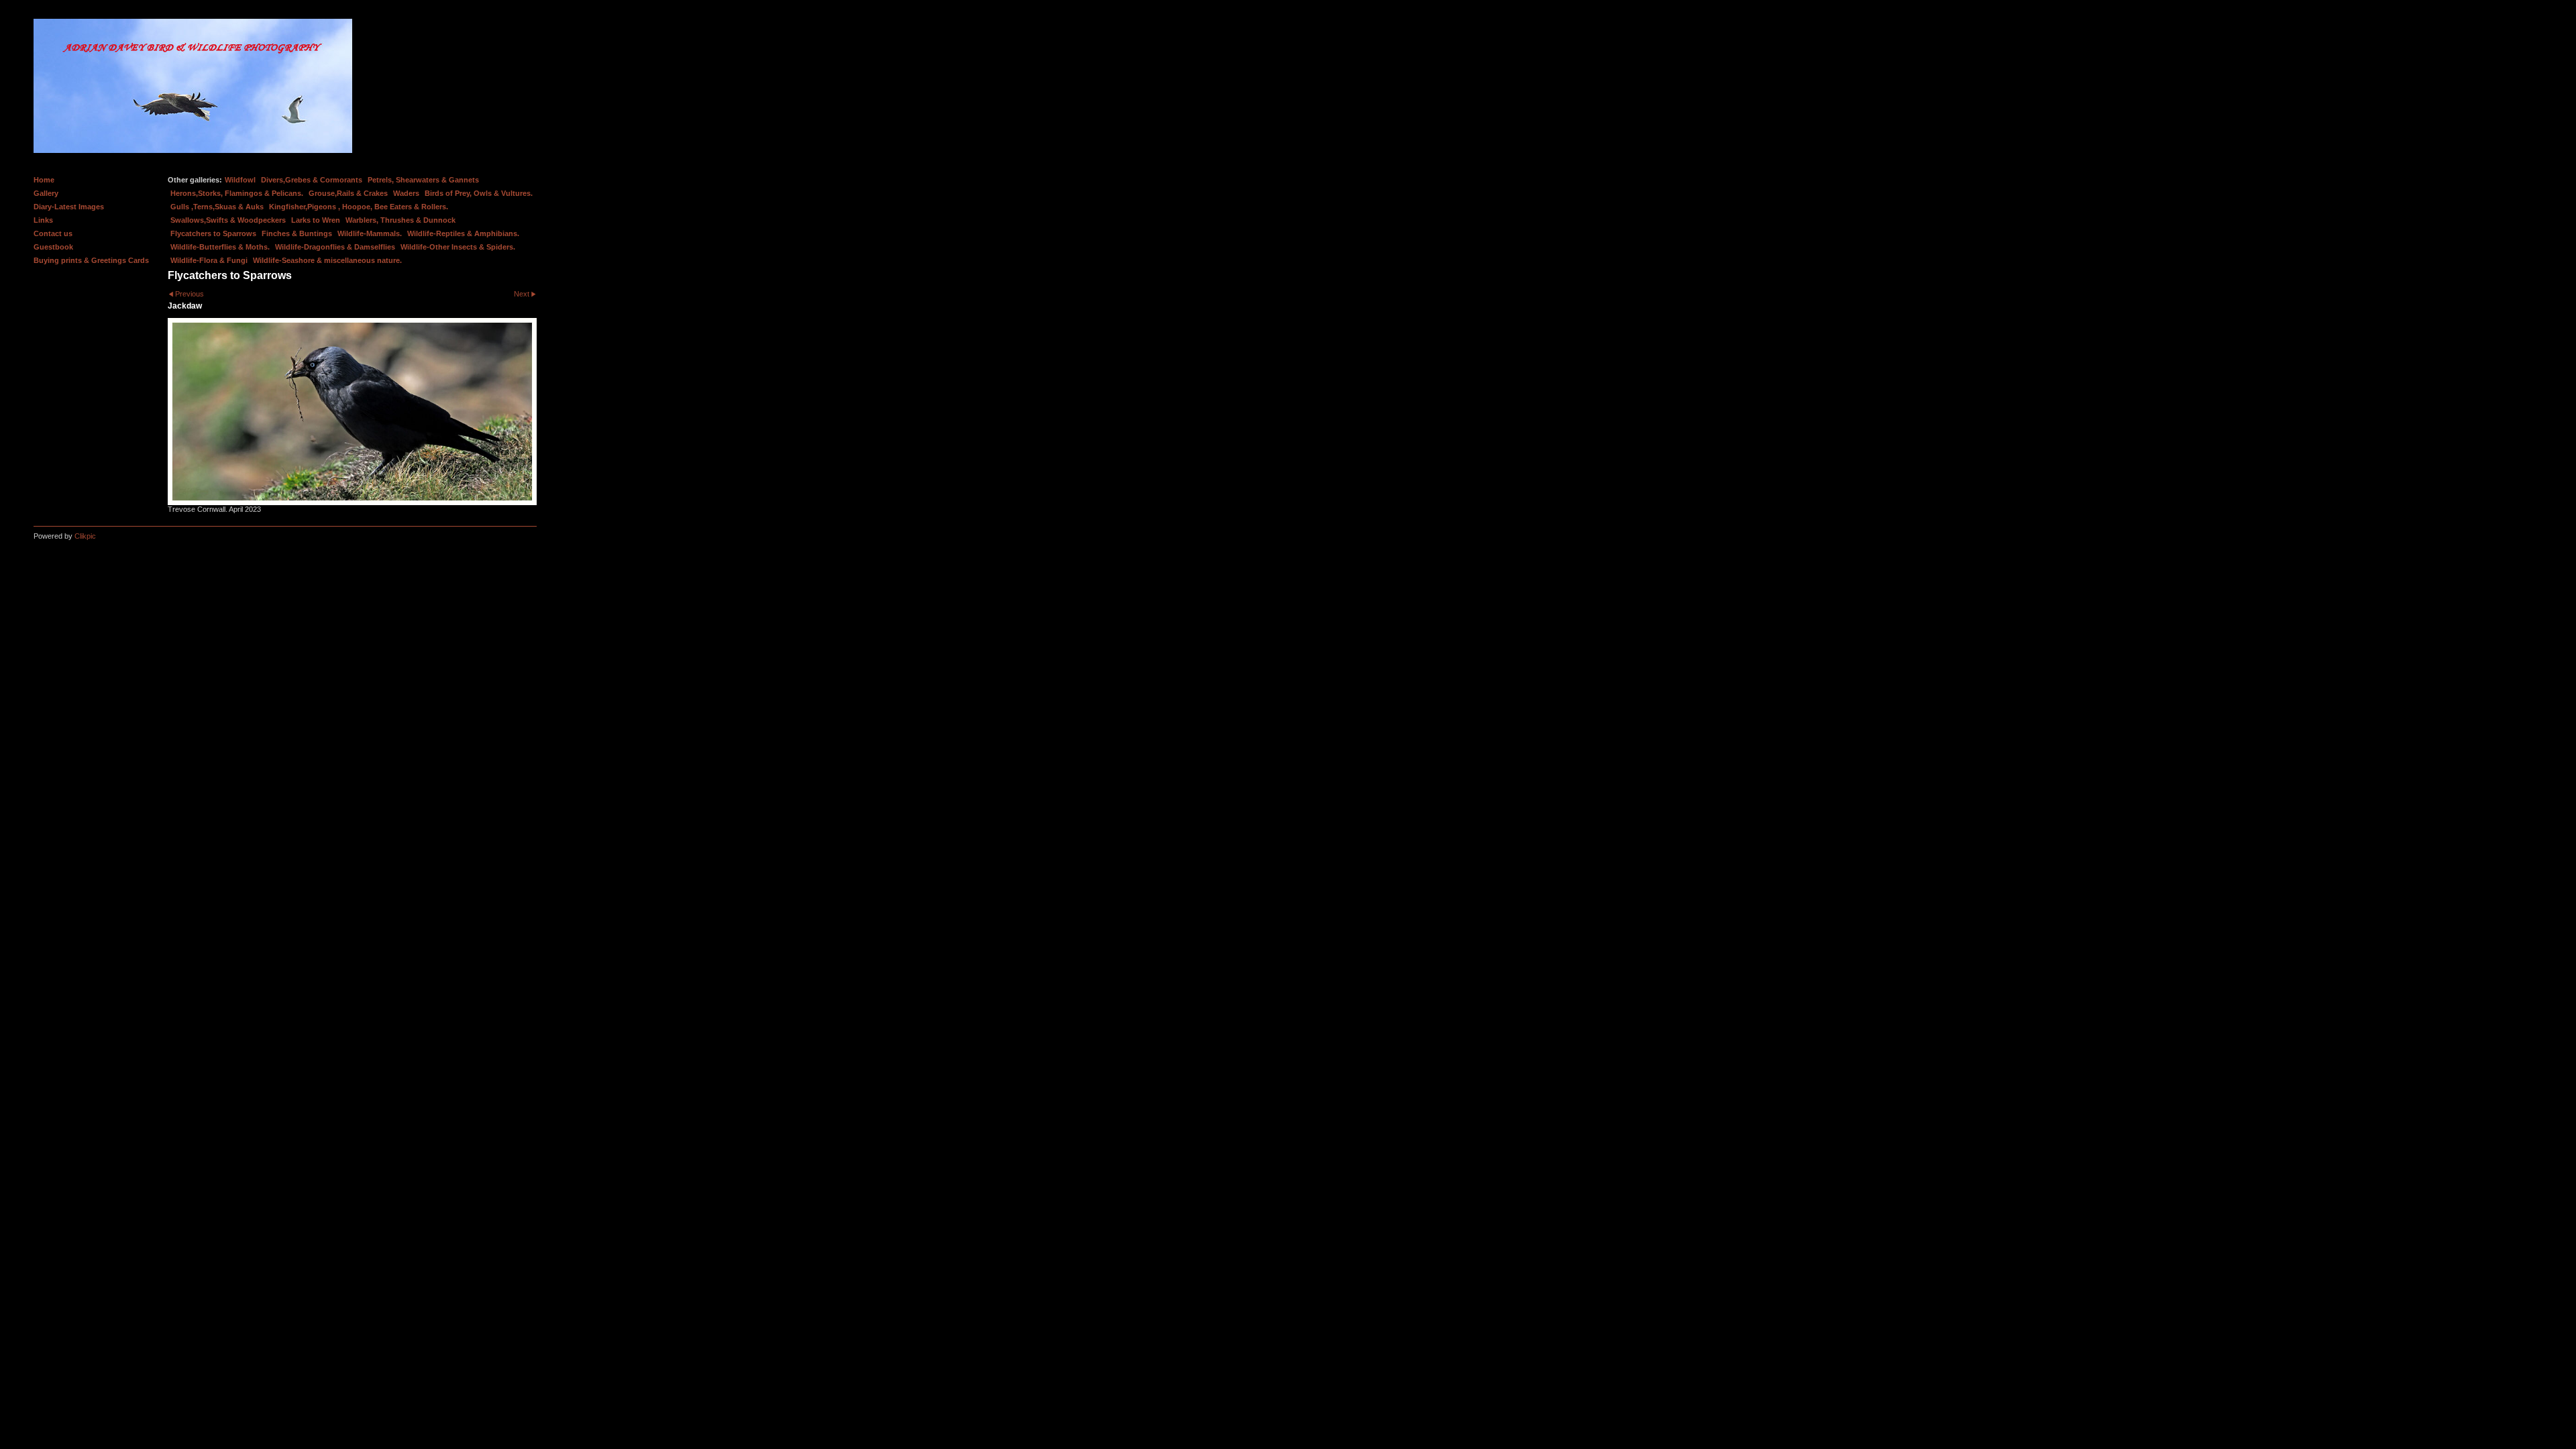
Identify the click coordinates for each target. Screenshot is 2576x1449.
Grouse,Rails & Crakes (348, 193)
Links (43, 220)
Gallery (46, 193)
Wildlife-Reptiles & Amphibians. (463, 233)
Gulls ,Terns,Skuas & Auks (217, 207)
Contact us (53, 233)
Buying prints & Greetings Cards (91, 260)
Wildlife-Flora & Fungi (209, 260)
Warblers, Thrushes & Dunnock (400, 220)
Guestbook (53, 247)
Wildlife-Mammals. (370, 233)
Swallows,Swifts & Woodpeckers (228, 220)
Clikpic (85, 536)
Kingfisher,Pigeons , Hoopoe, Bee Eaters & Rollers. (359, 207)
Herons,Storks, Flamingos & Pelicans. (237, 193)
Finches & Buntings (297, 233)
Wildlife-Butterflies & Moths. (220, 247)
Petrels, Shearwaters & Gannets (423, 180)
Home (44, 180)
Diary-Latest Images (69, 207)
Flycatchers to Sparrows (213, 233)
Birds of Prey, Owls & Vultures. (479, 193)
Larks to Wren (316, 220)
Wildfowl (240, 180)
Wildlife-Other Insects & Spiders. (458, 247)
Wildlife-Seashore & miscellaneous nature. (327, 260)
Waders (406, 193)
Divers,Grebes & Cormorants (312, 180)
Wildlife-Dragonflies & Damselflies (335, 247)
